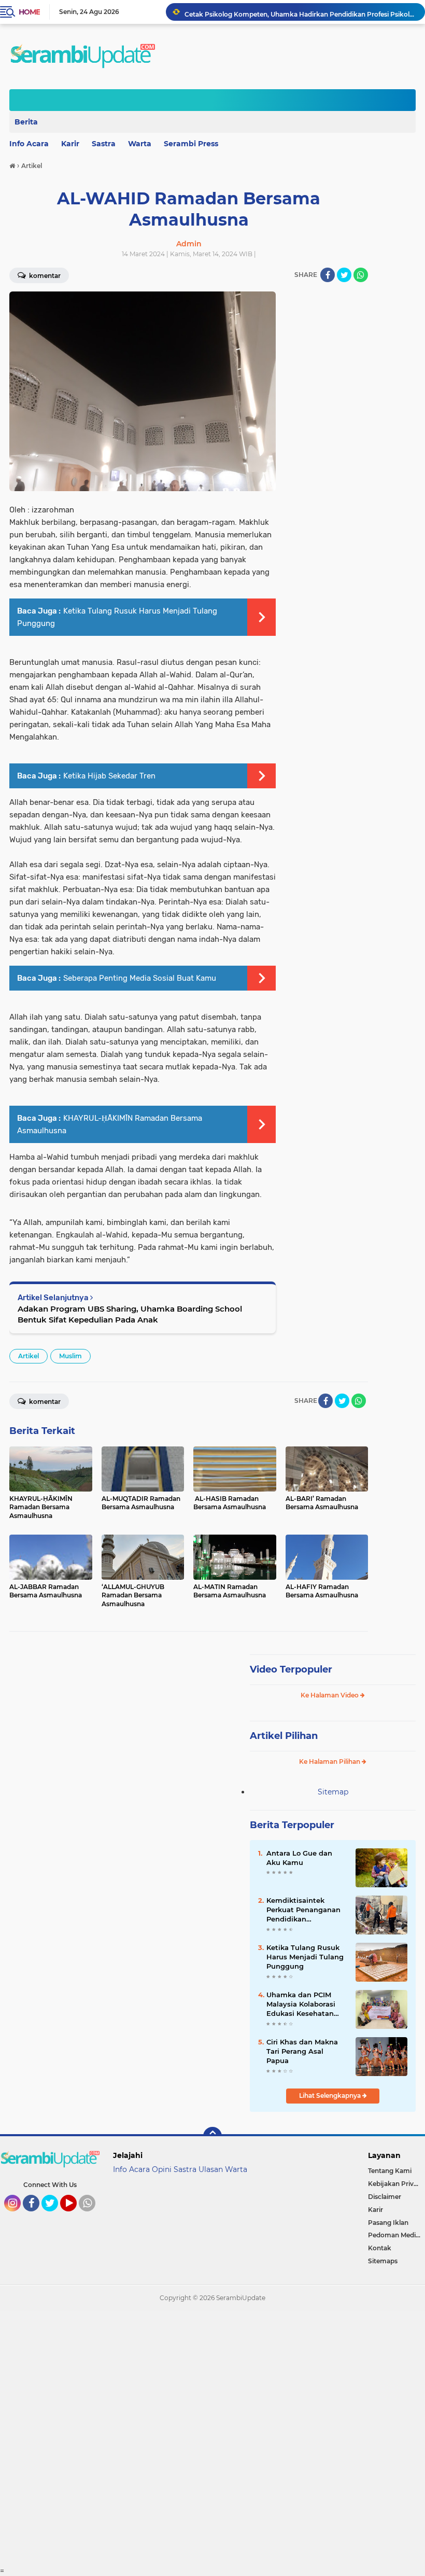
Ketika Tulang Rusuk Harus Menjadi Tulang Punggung (305, 1957)
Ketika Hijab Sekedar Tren (109, 776)
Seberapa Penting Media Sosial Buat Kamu (140, 978)
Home (29, 12)
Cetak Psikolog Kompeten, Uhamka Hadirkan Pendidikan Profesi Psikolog (300, 12)
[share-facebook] (328, 275)
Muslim (70, 1356)
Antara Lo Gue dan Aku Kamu (299, 1858)
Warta (140, 144)
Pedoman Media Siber (396, 2235)
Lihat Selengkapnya (331, 2095)
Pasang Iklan (388, 2223)
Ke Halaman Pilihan (330, 1762)
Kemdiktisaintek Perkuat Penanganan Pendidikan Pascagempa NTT (303, 1910)
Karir (70, 144)
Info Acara (131, 2169)
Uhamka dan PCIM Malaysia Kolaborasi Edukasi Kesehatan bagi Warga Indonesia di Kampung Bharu (305, 2004)
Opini (162, 2169)
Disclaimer (385, 2197)
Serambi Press (191, 144)
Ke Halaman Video (330, 1695)
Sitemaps (383, 2261)
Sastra (104, 144)
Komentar (44, 1402)
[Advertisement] (212, 2439)
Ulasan (211, 2169)
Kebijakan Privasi (395, 2184)
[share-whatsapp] (361, 275)
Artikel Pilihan (284, 1736)
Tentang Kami (390, 2171)
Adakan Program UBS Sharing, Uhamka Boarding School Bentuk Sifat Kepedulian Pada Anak (130, 1314)
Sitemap (333, 1792)
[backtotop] (212, 2136)
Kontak (380, 2248)
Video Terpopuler (291, 1669)
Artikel (29, 1356)
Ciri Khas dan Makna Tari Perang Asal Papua (302, 2051)
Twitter (54, 2216)
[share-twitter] (344, 275)
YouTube (75, 2216)
